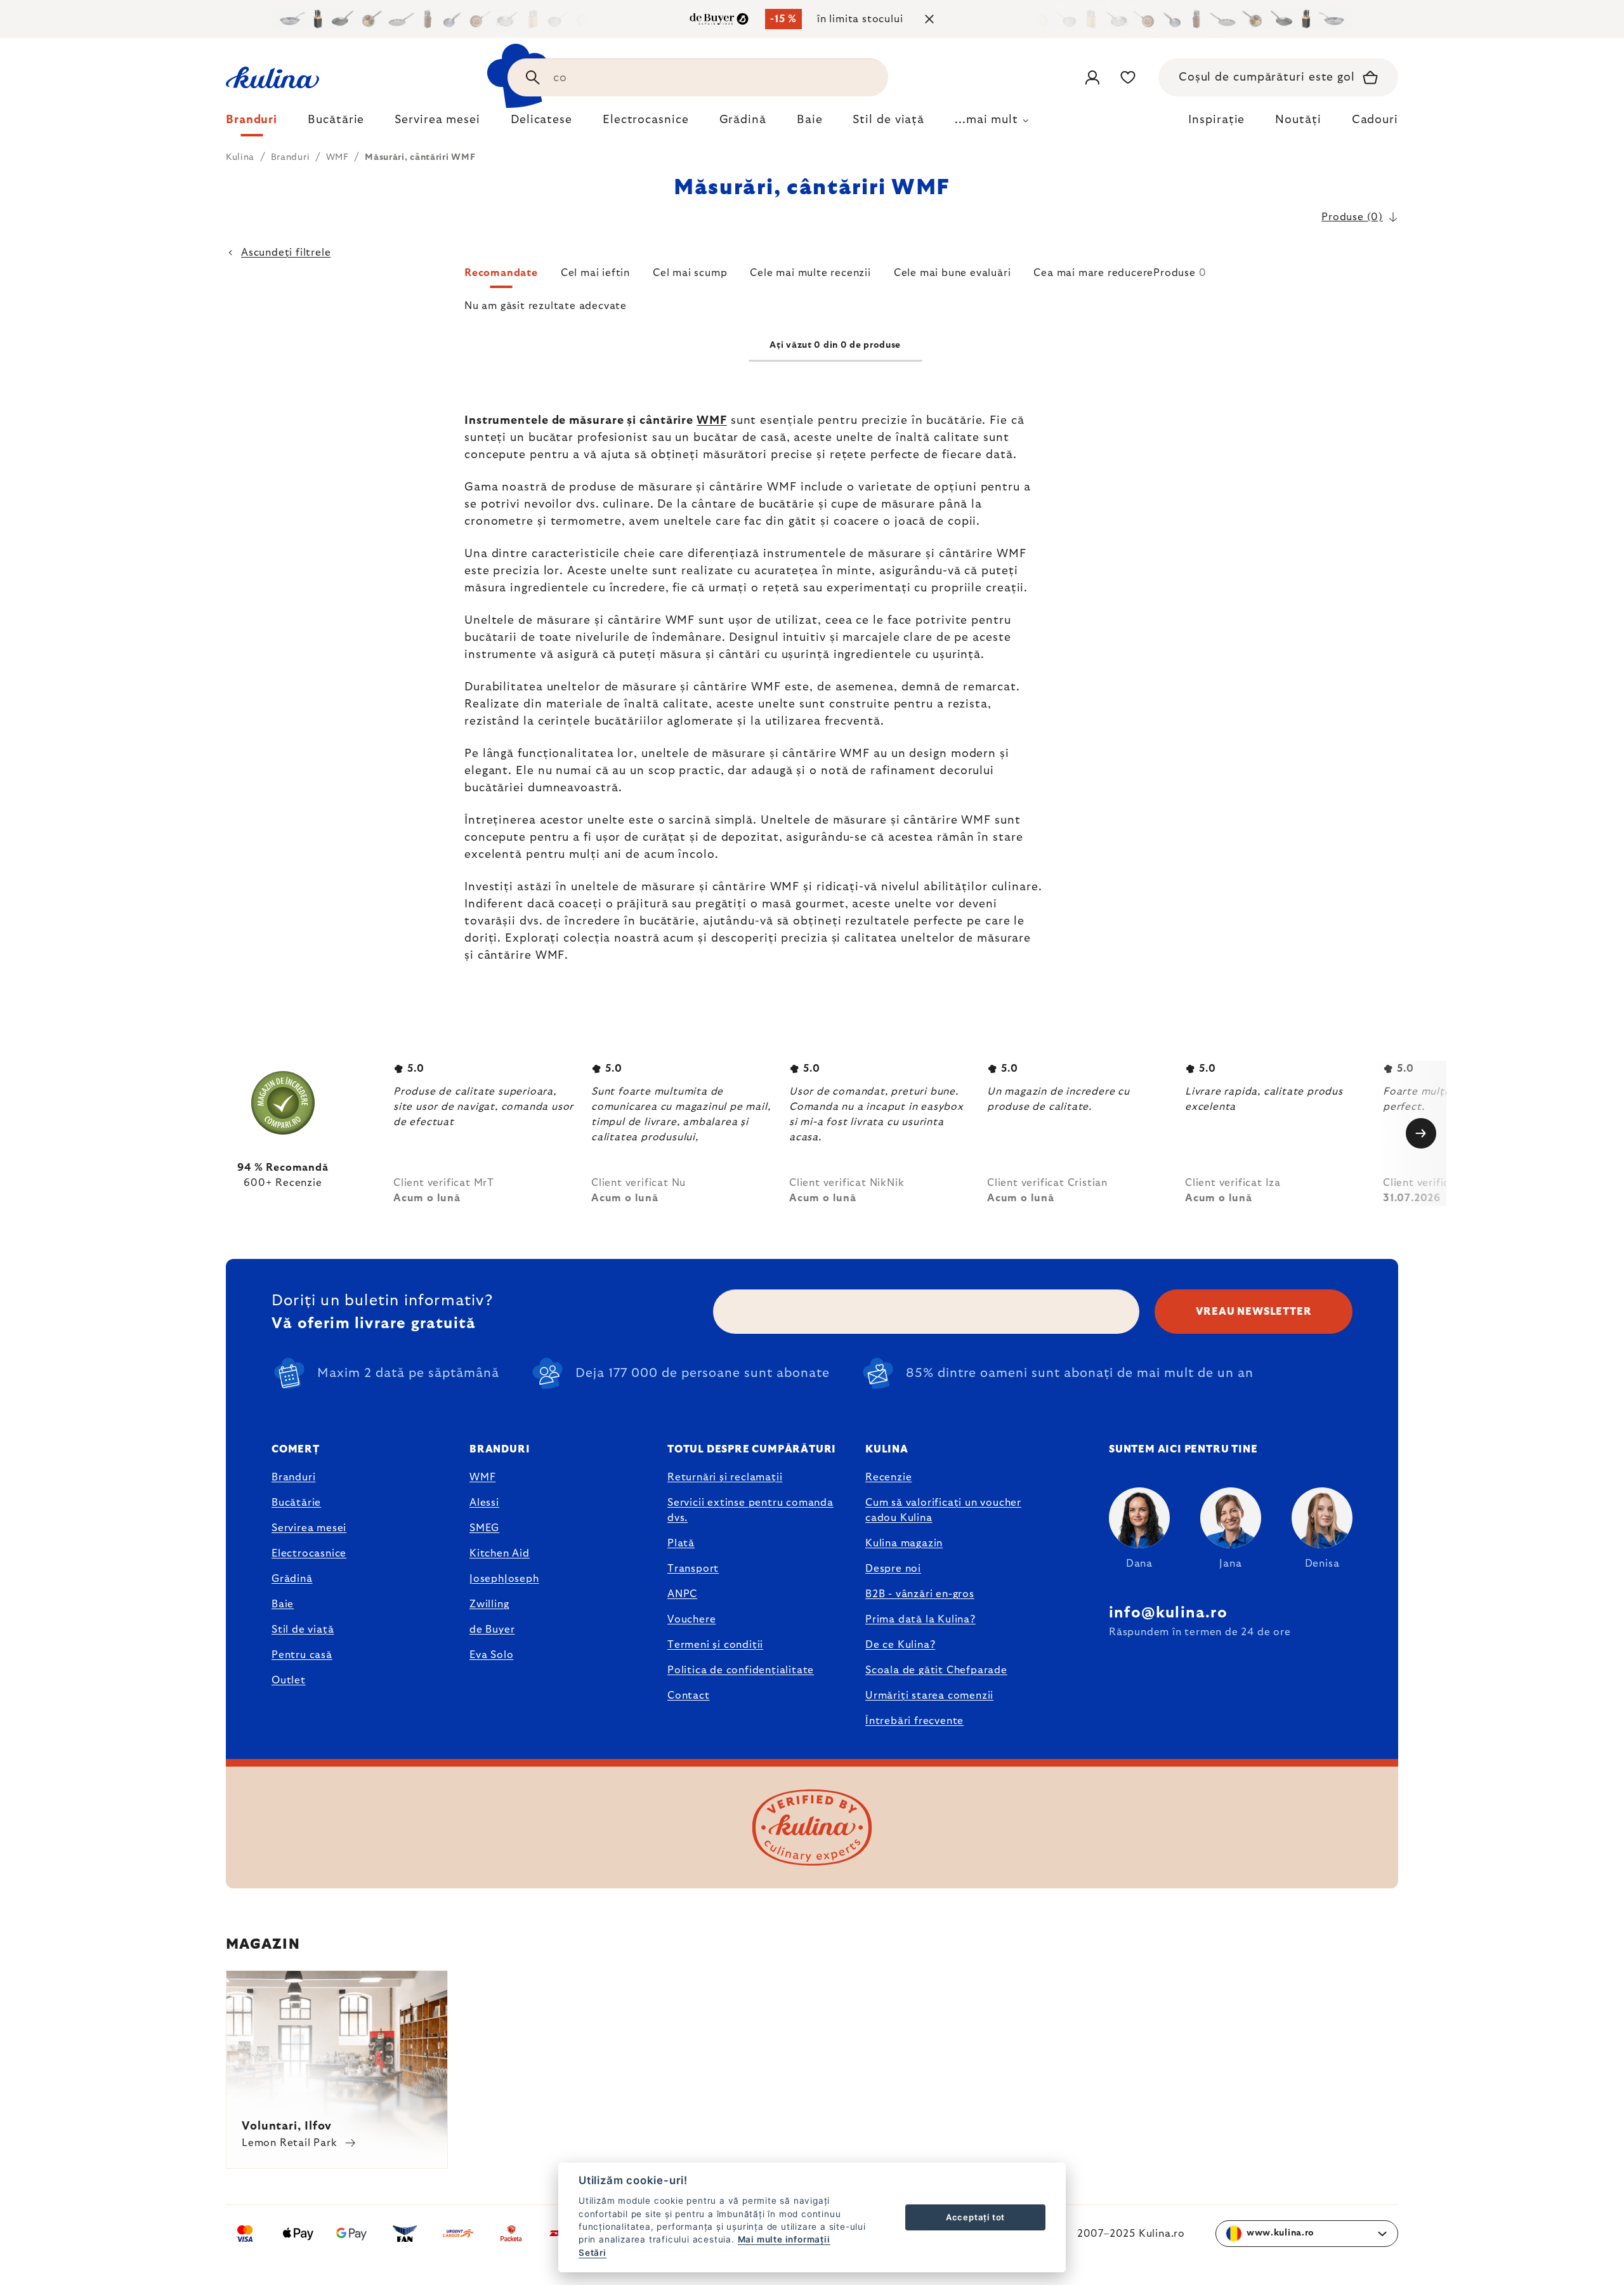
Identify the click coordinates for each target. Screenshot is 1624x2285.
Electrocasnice (309, 1553)
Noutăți (1298, 120)
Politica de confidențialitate (741, 1670)
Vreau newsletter (1254, 1312)
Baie (283, 1604)
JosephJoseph (504, 1579)
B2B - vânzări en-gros (920, 1594)
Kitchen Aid (500, 1553)
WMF (712, 421)
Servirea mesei (309, 1528)
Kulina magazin (904, 1543)
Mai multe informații (784, 2239)
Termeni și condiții (715, 1645)
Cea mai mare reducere (1093, 273)
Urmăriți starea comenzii (929, 1696)
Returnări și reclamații (725, 1477)
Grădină (292, 1579)
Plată (681, 1543)
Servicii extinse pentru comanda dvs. (750, 1510)
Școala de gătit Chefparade (936, 1670)
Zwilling (489, 1604)
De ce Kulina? (900, 1645)
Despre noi (893, 1569)
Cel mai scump (690, 273)
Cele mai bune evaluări (953, 273)
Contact (689, 1696)
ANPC (682, 1594)
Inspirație (1216, 120)
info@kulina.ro (1168, 1613)
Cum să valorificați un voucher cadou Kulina (943, 1510)
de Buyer (492, 1630)
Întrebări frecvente (914, 1721)
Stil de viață (303, 1630)
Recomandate (501, 273)
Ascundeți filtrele (286, 253)
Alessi (484, 1503)
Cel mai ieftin (595, 273)
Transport (693, 1569)
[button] (835, 277)
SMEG (484, 1528)
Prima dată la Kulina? (920, 1619)
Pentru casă (302, 1655)
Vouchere (691, 1619)
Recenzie (888, 1477)
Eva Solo (491, 1655)
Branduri (293, 1477)
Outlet (289, 1680)
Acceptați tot (975, 2217)
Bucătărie (296, 1503)
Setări (593, 2253)
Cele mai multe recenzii (810, 273)
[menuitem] (252, 123)
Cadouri (1375, 120)
